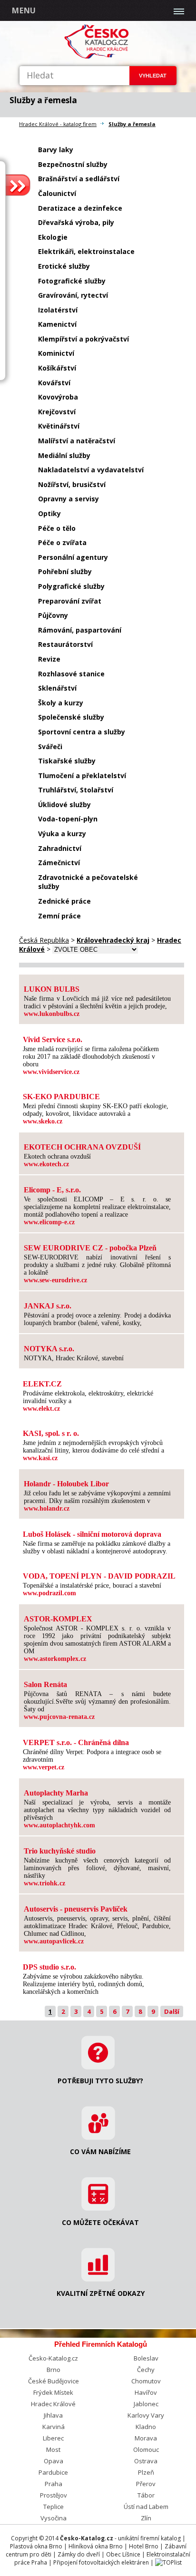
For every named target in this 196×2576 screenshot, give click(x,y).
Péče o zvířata (62, 542)
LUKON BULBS (52, 989)
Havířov (146, 2392)
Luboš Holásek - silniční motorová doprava (92, 1534)
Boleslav (146, 2358)
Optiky (49, 513)
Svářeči (50, 746)
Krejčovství (57, 412)
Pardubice (53, 2472)
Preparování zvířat (70, 601)
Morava (146, 2438)
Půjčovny (53, 615)
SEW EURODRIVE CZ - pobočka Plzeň (90, 1248)
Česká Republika (44, 940)
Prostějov (54, 2495)
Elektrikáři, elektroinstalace (86, 251)
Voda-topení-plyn (68, 819)
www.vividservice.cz (51, 1072)
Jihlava (53, 2415)
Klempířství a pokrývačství (83, 339)
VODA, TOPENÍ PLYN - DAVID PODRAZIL (99, 1576)
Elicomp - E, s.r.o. (52, 1190)
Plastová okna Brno (36, 2546)
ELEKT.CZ (42, 1384)
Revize (49, 659)
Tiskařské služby (67, 761)
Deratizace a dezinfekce (80, 208)
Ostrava (146, 2461)
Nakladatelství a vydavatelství (91, 470)
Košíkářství (57, 368)
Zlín (146, 2518)
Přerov (146, 2484)
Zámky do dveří (79, 2554)
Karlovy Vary (146, 2415)
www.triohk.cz (44, 1883)
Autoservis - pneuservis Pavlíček (76, 1909)
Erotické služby (64, 266)
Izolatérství (58, 310)
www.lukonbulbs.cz (52, 1014)
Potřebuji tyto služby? (100, 2081)
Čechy (146, 2370)
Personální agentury (73, 557)
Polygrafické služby (71, 586)
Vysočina (54, 2518)
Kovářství (54, 383)
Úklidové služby (64, 805)
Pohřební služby (65, 571)
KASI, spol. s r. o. (51, 1433)
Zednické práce (64, 901)
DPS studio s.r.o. (49, 1967)
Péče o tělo (57, 528)
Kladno (146, 2427)
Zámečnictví (59, 863)
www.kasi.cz (40, 1458)
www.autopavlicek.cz (54, 1941)
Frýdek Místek (53, 2392)
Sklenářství (57, 688)
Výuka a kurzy (62, 834)
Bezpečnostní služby (73, 164)
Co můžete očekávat (100, 2222)
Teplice (54, 2507)
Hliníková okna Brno (96, 2546)
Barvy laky (56, 150)
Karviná (54, 2427)
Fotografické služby (72, 281)
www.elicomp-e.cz (49, 1222)
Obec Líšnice (123, 2554)
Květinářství (59, 426)
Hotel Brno (144, 2546)
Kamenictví (57, 324)
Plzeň (146, 2472)
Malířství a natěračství (77, 441)
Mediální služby (64, 455)
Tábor (146, 2495)
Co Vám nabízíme (100, 2152)
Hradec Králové (53, 2404)
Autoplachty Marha (56, 1793)
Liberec (53, 2438)
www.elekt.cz (41, 1409)
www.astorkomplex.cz (55, 1659)
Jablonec (146, 2404)
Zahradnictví (60, 848)
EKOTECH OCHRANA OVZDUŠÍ (82, 1147)
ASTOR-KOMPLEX (58, 1619)
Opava (54, 2461)
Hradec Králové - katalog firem (58, 124)
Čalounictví (57, 193)
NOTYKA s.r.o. (49, 1349)
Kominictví (56, 353)
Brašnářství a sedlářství (79, 179)
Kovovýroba (58, 397)
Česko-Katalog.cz (53, 2358)
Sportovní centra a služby (82, 732)
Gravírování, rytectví (73, 295)
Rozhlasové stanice (71, 674)
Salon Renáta (45, 1684)
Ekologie (53, 237)
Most (53, 2449)
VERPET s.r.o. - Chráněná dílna (76, 1742)
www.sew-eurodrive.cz (55, 1280)
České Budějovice (54, 2381)
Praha (54, 2484)
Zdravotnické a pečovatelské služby (88, 882)
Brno (54, 2370)
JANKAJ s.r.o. (48, 1306)
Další (172, 2011)
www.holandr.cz (47, 1508)
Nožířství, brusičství (72, 484)
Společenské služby (71, 717)
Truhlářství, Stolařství (76, 790)
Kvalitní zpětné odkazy (101, 2293)
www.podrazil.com (49, 1593)
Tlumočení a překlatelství (82, 776)
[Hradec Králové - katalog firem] (98, 57)
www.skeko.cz (43, 1121)
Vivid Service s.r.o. (53, 1039)
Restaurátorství (65, 644)
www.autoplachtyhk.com (59, 1825)
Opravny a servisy (69, 499)
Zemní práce (59, 916)
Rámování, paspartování (80, 630)
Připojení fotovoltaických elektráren (101, 2562)
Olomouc (146, 2449)
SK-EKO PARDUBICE (61, 1097)
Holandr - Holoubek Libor (66, 1484)
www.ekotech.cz (46, 1164)
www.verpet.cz (44, 1767)
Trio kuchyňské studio (60, 1851)
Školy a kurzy (61, 703)
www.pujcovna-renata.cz (59, 1717)
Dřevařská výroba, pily (76, 222)
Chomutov (146, 2381)
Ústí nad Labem (146, 2507)
